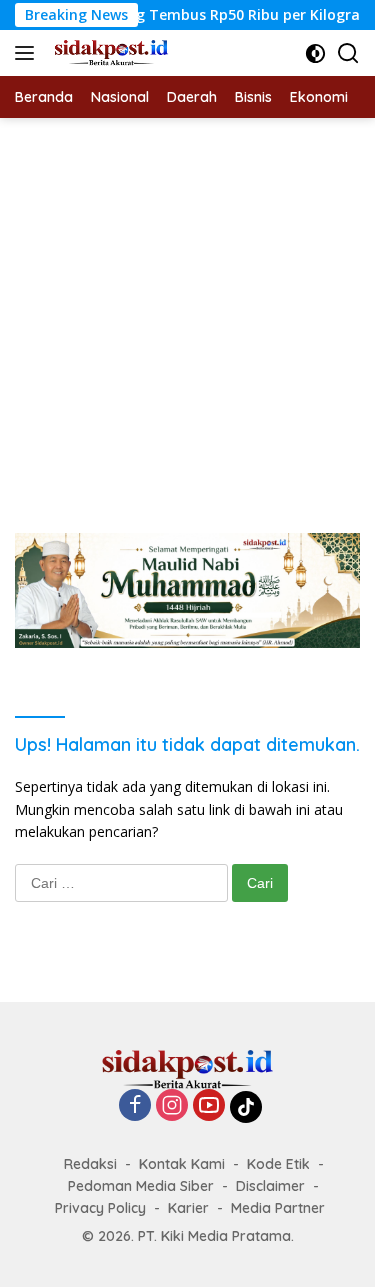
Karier (188, 1208)
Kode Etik (278, 1164)
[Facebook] (135, 1106)
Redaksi (90, 1164)
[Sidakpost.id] (109, 53)
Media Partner (278, 1208)
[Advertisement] (187, 315)
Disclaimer (270, 1186)
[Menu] (28, 53)
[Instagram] (172, 1106)
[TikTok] (246, 1107)
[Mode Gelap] (315, 53)
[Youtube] (209, 1106)
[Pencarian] (348, 53)
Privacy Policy (100, 1208)
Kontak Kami (182, 1164)
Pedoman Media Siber (141, 1186)
